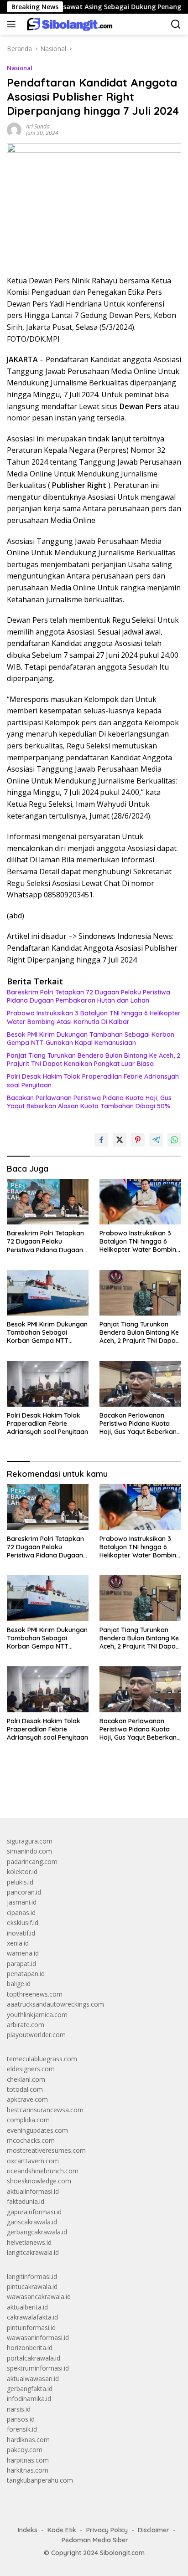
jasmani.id (22, 1902)
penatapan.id (26, 1974)
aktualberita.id (27, 2307)
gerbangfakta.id (30, 2389)
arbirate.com (26, 2025)
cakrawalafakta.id (32, 2317)
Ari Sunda (38, 126)
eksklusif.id (23, 1923)
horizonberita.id (30, 2348)
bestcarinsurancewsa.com (45, 2110)
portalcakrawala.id (34, 2358)
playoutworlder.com (36, 2035)
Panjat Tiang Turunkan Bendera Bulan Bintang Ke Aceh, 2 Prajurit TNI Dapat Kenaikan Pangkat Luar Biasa (94, 1060)
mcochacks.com (31, 2140)
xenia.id (18, 1943)
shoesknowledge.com (39, 2181)
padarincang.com (32, 1862)
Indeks (28, 2530)
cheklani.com (26, 2079)
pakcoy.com (25, 2450)
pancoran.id (24, 1892)
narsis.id (19, 2409)
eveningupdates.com (37, 2130)
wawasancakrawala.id (39, 2297)
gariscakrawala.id (32, 2222)
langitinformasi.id (32, 2276)
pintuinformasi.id (31, 2328)
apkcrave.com (27, 2099)
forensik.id (22, 2429)
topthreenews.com (35, 1994)
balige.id (19, 1984)
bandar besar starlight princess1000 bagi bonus (76, 1790)
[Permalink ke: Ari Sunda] (14, 129)
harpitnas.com (28, 2460)
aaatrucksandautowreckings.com (55, 2004)
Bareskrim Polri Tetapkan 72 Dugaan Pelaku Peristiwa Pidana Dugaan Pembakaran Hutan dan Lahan (89, 996)
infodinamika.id (29, 2399)
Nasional (20, 68)
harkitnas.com (28, 2470)
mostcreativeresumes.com (46, 2150)
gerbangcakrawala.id (37, 2232)
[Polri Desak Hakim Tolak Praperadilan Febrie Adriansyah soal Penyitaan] (48, 1384)
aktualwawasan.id (33, 2379)
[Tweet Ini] (120, 1140)
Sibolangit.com (122, 2553)
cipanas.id (21, 1913)
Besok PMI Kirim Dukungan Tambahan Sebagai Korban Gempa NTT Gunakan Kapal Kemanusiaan (91, 1039)
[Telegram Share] (156, 1140)
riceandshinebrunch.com (43, 2171)
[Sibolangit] (68, 24)
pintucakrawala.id (32, 2287)
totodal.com (25, 2089)
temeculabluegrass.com (42, 2059)
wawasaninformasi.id (38, 2338)
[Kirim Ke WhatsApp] (174, 1140)
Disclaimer (154, 2530)
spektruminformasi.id (38, 2368)
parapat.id (21, 1964)
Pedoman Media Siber (95, 2540)
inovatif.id (21, 1933)
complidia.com (28, 2120)
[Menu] (13, 24)
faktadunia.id (26, 2201)
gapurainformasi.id (34, 2212)
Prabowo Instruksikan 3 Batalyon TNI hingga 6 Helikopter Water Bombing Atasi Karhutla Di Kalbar (94, 1017)
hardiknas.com (28, 2440)
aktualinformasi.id (33, 2191)
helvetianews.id (29, 2242)
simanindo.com (29, 1851)
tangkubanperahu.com (40, 2480)
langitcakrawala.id (33, 2252)
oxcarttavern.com (33, 2161)
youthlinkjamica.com (37, 2015)
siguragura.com (30, 1841)
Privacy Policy (107, 2530)
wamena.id (23, 1953)
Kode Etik (62, 2530)
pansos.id (21, 2419)
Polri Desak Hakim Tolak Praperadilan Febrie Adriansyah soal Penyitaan (93, 1081)
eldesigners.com (31, 2069)
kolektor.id (22, 1872)
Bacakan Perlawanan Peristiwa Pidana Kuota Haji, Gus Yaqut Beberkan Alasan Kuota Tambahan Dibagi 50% (89, 1102)
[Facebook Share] (101, 1140)
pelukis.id (20, 1882)
